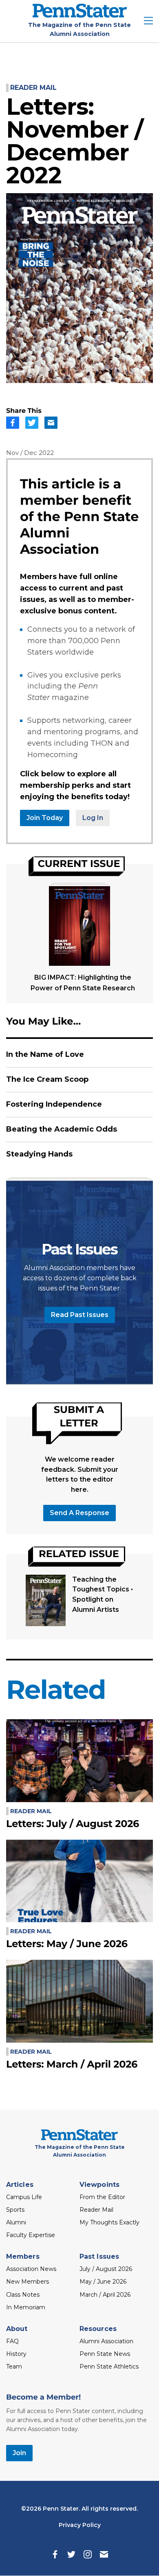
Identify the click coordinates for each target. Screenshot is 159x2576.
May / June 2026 (103, 2282)
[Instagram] (88, 2554)
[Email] (104, 2554)
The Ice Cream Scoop (47, 1079)
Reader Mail (33, 88)
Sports (15, 2210)
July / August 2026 (106, 2269)
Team (14, 2367)
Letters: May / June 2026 (67, 1944)
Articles (20, 2185)
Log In (93, 818)
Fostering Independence (54, 1104)
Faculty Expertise (31, 2235)
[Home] (80, 15)
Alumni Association (106, 2341)
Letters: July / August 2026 (73, 1824)
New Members (28, 2282)
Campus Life (24, 2197)
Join (19, 2453)
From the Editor (102, 2197)
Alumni (16, 2222)
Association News (31, 2269)
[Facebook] (55, 2554)
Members (23, 2256)
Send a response (79, 1513)
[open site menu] (148, 21)
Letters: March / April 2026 (72, 2065)
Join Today (45, 818)
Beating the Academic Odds (62, 1129)
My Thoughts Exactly (109, 2222)
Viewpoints (99, 2185)
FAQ (12, 2341)
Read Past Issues (80, 1315)
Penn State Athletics (109, 2367)
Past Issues (99, 2256)
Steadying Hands (39, 1154)
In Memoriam (26, 2307)
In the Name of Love (45, 1054)
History (16, 2354)
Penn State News (105, 2354)
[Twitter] (71, 2554)
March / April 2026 (105, 2295)
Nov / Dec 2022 (30, 453)
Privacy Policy (80, 2525)
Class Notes (23, 2295)
